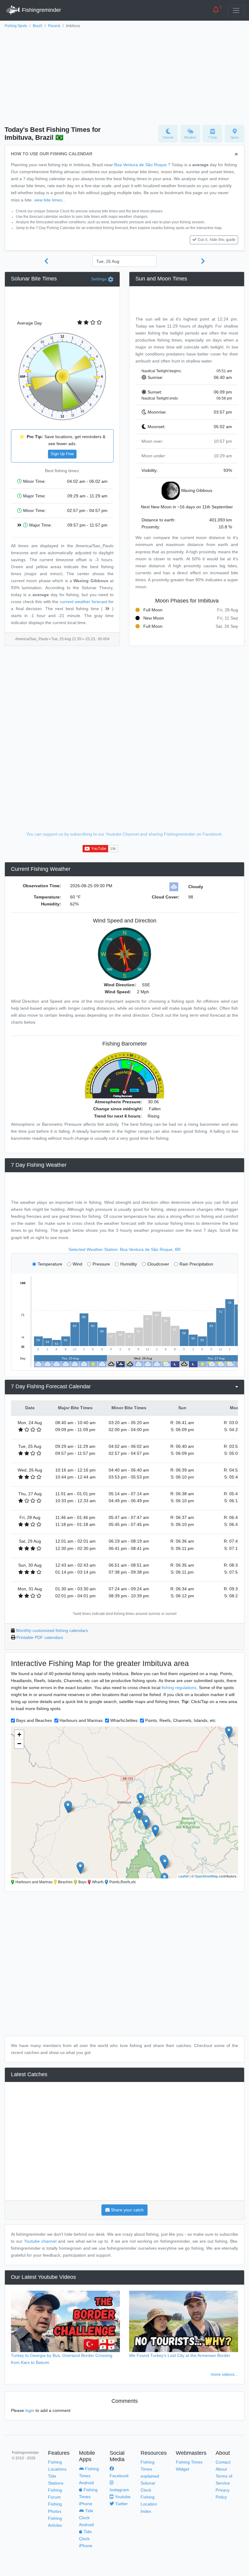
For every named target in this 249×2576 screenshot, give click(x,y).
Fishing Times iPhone (88, 2497)
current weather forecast (84, 602)
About (221, 2469)
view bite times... (50, 200)
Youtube (122, 2497)
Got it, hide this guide (217, 240)
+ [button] (19, 1735)
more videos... (224, 2374)
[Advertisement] (124, 75)
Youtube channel (40, 2241)
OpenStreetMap (206, 1876)
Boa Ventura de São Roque (140, 165)
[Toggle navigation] (236, 10)
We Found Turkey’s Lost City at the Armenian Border (180, 2355)
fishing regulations (179, 1688)
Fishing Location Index (149, 2504)
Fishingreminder (41, 10)
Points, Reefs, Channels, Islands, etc (180, 1720)
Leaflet (184, 1876)
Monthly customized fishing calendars (52, 1630)
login (30, 2410)
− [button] (19, 1744)
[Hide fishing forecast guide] (236, 155)
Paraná (54, 26)
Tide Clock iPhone (86, 2539)
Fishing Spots (16, 26)
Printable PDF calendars (40, 1637)
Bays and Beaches (34, 1720)
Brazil (38, 26)
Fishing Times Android (89, 2476)
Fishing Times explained (150, 2469)
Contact (223, 2462)
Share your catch (127, 2210)
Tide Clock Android (86, 2518)
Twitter (121, 2504)
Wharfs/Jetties (124, 1720)
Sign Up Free (62, 454)
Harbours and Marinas (81, 1720)
